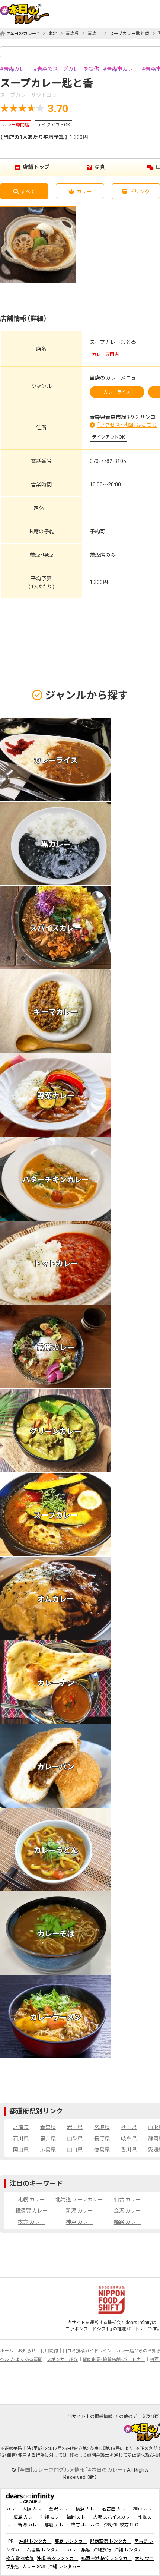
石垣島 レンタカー (45, 2550)
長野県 (102, 2138)
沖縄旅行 (102, 2550)
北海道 (21, 2127)
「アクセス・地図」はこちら (127, 425)
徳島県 (102, 2150)
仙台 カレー (127, 2200)
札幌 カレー (31, 2200)
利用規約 (49, 2351)
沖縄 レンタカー (35, 2541)
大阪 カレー (34, 2509)
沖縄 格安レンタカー (57, 2558)
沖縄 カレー (52, 2517)
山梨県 (75, 2138)
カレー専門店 (16, 125)
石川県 (21, 2138)
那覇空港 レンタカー (111, 2541)
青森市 (94, 34)
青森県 (72, 34)
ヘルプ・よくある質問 (21, 2359)
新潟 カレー (79, 2211)
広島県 (48, 2150)
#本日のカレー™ (23, 34)
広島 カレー (25, 2517)
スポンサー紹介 (63, 2359)
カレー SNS (34, 2567)
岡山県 (21, 2150)
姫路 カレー (127, 2222)
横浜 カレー (87, 2509)
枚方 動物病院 (20, 2558)
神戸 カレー (79, 2222)
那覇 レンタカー (71, 2541)
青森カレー (17, 69)
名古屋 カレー (116, 2509)
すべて (28, 192)
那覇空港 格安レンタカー (107, 2558)
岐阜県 (129, 2138)
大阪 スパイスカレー (114, 2517)
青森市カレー (122, 69)
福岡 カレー (78, 2517)
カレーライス (117, 392)
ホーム (7, 2351)
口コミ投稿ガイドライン (87, 2351)
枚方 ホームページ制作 (94, 2525)
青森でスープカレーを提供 (68, 69)
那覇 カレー (56, 2525)
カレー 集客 (79, 2550)
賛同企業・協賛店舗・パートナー (114, 2359)
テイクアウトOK (54, 125)
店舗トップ (36, 167)
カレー (84, 192)
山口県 (75, 2150)
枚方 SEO (129, 2525)
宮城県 (102, 2127)
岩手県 (75, 2127)
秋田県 (129, 2127)
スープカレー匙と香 (129, 34)
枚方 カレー (31, 2222)
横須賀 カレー (31, 2211)
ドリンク (140, 192)
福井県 (48, 2138)
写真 (100, 167)
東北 (52, 34)
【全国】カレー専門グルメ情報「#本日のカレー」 (71, 2470)
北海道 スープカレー (79, 2200)
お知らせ (27, 2351)
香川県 (129, 2150)
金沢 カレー (127, 2211)
